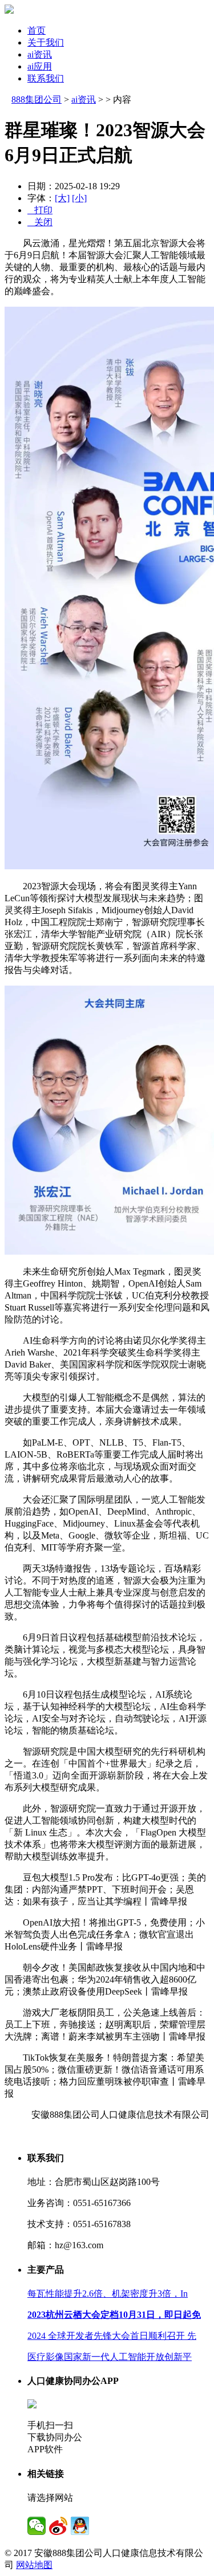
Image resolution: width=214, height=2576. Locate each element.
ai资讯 (40, 54)
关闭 (40, 222)
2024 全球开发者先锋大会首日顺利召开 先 (112, 2336)
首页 (37, 30)
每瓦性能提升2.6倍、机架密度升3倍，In (108, 2294)
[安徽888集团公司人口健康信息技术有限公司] (9, 11)
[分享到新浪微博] (58, 2526)
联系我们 (46, 78)
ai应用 (40, 66)
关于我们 (46, 42)
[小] (79, 198)
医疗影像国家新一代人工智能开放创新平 (110, 2357)
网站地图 (34, 2565)
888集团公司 (37, 99)
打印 (40, 210)
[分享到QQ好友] (80, 2526)
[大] (62, 198)
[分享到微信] (37, 2526)
